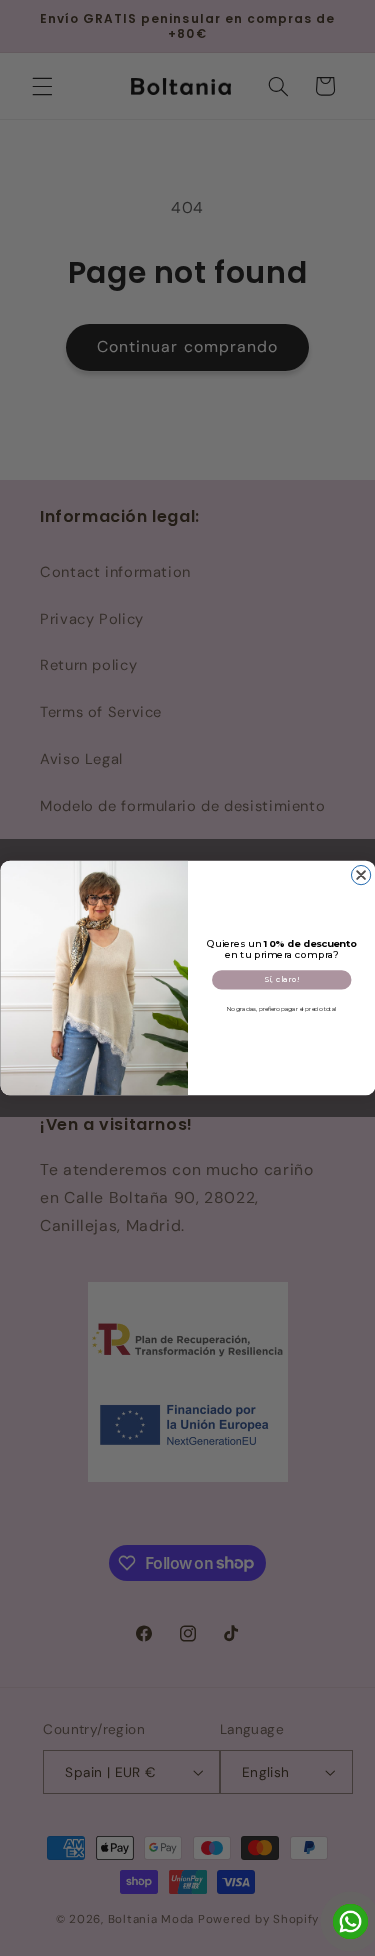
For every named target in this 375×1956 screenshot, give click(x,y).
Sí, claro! (281, 979)
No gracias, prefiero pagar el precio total (281, 1008)
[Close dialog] (360, 875)
